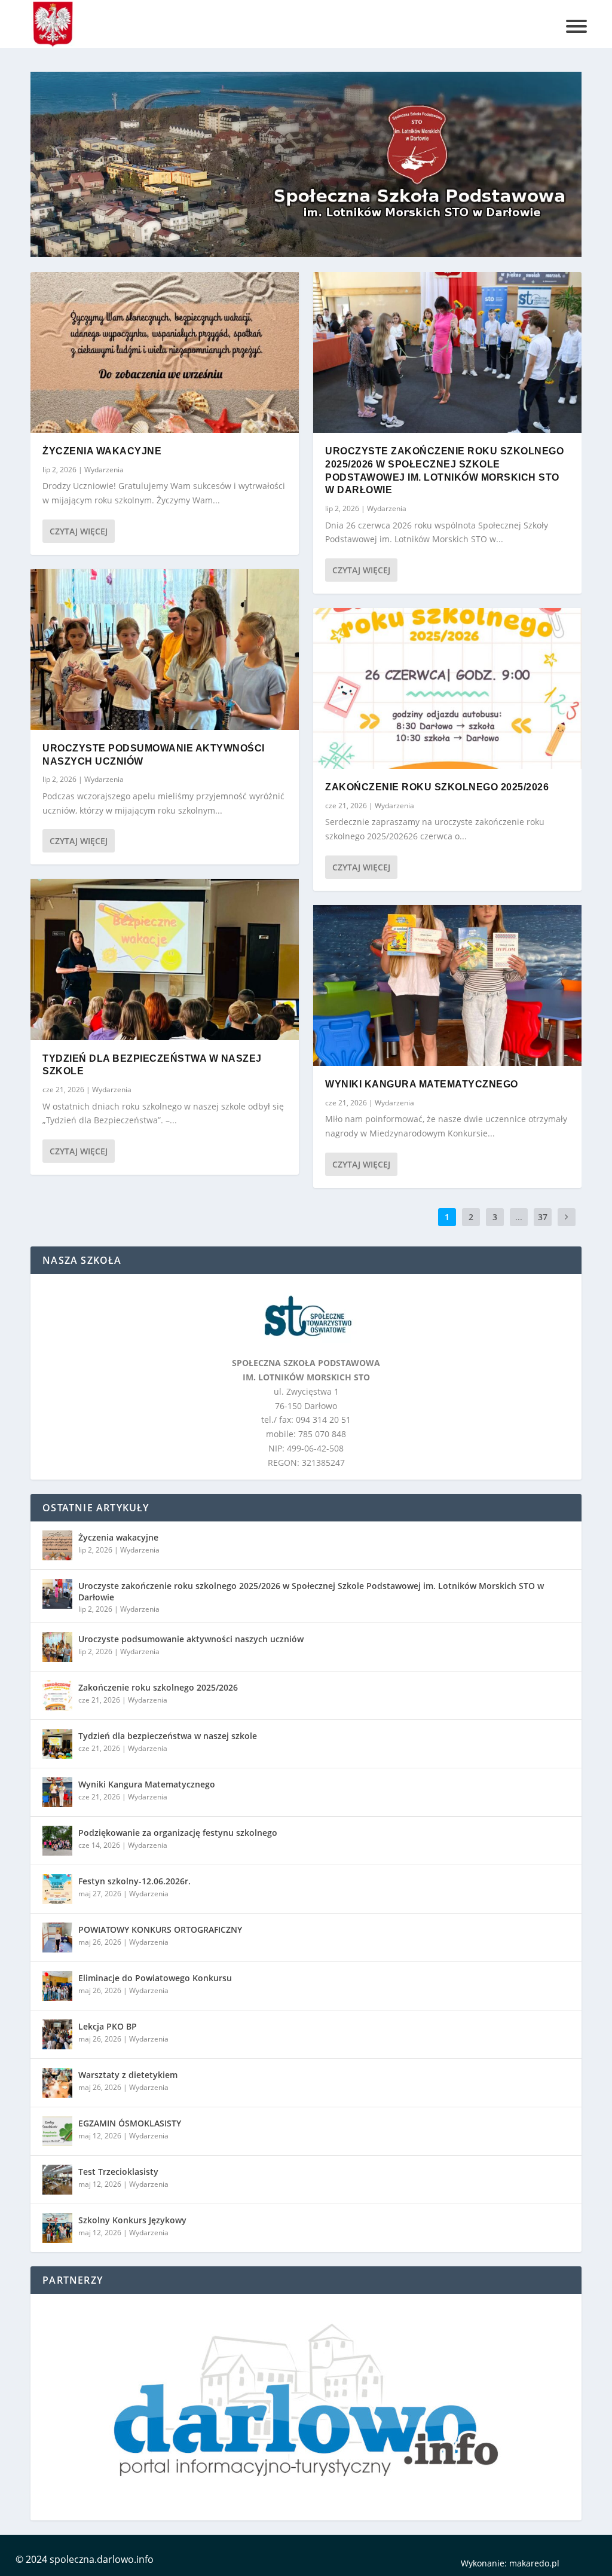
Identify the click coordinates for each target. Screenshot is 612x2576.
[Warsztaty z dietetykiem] (57, 2083)
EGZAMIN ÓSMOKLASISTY (130, 2123)
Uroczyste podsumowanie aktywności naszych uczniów (191, 1639)
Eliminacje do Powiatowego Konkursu (155, 1978)
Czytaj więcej (79, 531)
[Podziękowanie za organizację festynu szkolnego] (57, 1841)
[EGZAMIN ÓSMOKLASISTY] (57, 2131)
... (519, 1217)
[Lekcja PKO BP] (57, 2034)
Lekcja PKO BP (108, 2026)
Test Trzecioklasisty (118, 2172)
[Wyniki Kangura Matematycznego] (447, 986)
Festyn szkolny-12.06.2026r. (134, 1881)
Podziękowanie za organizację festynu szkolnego (178, 1833)
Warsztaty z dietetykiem (128, 2075)
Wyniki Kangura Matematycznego (422, 1084)
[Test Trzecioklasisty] (57, 2180)
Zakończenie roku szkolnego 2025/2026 (437, 787)
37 (543, 1217)
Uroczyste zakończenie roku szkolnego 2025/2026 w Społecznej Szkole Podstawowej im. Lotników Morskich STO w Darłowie (311, 1591)
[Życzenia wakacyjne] (165, 352)
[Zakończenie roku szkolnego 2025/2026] (447, 688)
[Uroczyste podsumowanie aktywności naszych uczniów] (165, 650)
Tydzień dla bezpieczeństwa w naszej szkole (168, 1736)
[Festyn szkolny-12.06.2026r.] (57, 1889)
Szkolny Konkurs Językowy (132, 2220)
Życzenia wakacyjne (102, 451)
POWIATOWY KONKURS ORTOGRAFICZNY (160, 1929)
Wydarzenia (104, 470)
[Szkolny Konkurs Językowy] (57, 2228)
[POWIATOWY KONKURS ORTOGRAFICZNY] (57, 1938)
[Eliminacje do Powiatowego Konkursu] (57, 1986)
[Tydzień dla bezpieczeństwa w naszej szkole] (165, 959)
